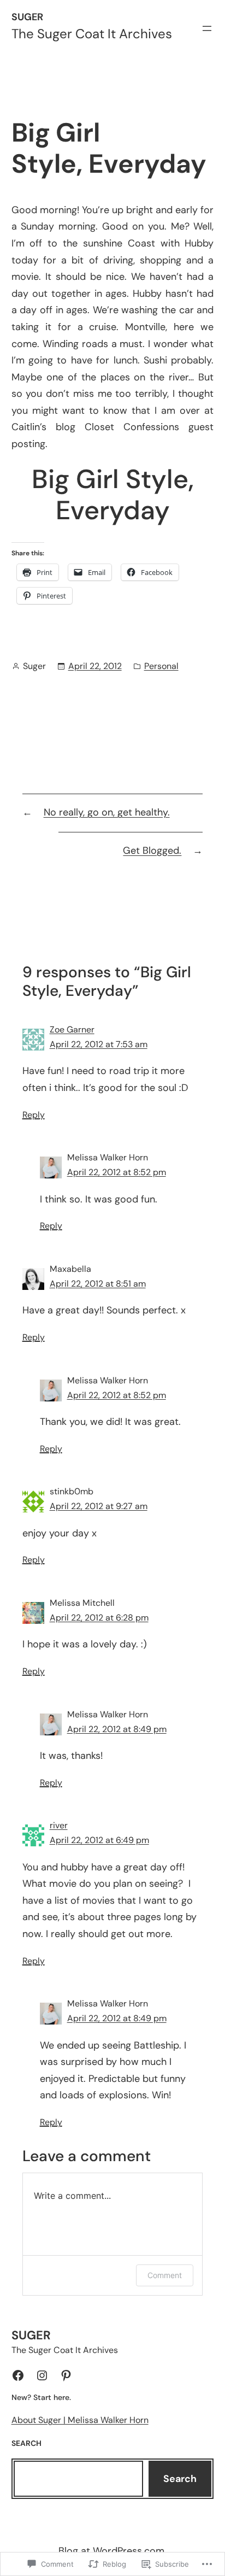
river (59, 1825)
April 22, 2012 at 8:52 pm (117, 1172)
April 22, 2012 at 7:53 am (99, 1044)
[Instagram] (42, 2375)
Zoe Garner (72, 1029)
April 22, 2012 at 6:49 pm (99, 1840)
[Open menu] (207, 28)
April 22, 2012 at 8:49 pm (117, 1729)
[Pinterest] (66, 2375)
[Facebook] (18, 2375)
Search (180, 2479)
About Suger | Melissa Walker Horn (80, 2420)
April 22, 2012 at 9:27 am (99, 1506)
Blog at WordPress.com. (112, 2551)
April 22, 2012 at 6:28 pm (99, 1618)
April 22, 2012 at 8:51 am (98, 1284)
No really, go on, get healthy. (107, 812)
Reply (34, 1115)
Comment (165, 2275)
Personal (161, 666)
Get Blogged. (152, 850)
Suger (27, 17)
